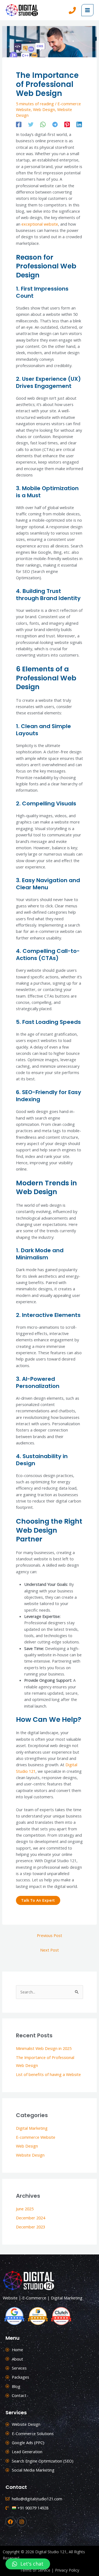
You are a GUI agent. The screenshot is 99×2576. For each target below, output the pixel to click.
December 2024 (31, 2218)
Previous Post (50, 1935)
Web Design (44, 109)
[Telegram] (55, 124)
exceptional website (40, 224)
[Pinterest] (67, 124)
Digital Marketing (32, 2128)
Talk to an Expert (38, 1900)
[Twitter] (31, 124)
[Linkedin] (79, 124)
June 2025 (25, 2209)
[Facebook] (19, 124)
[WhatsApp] (43, 124)
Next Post (50, 1950)
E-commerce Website (36, 2137)
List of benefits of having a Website (48, 2074)
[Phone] (72, 10)
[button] (28, 2564)
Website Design (30, 2155)
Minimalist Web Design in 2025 (44, 2048)
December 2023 (31, 2227)
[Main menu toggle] (87, 10)
